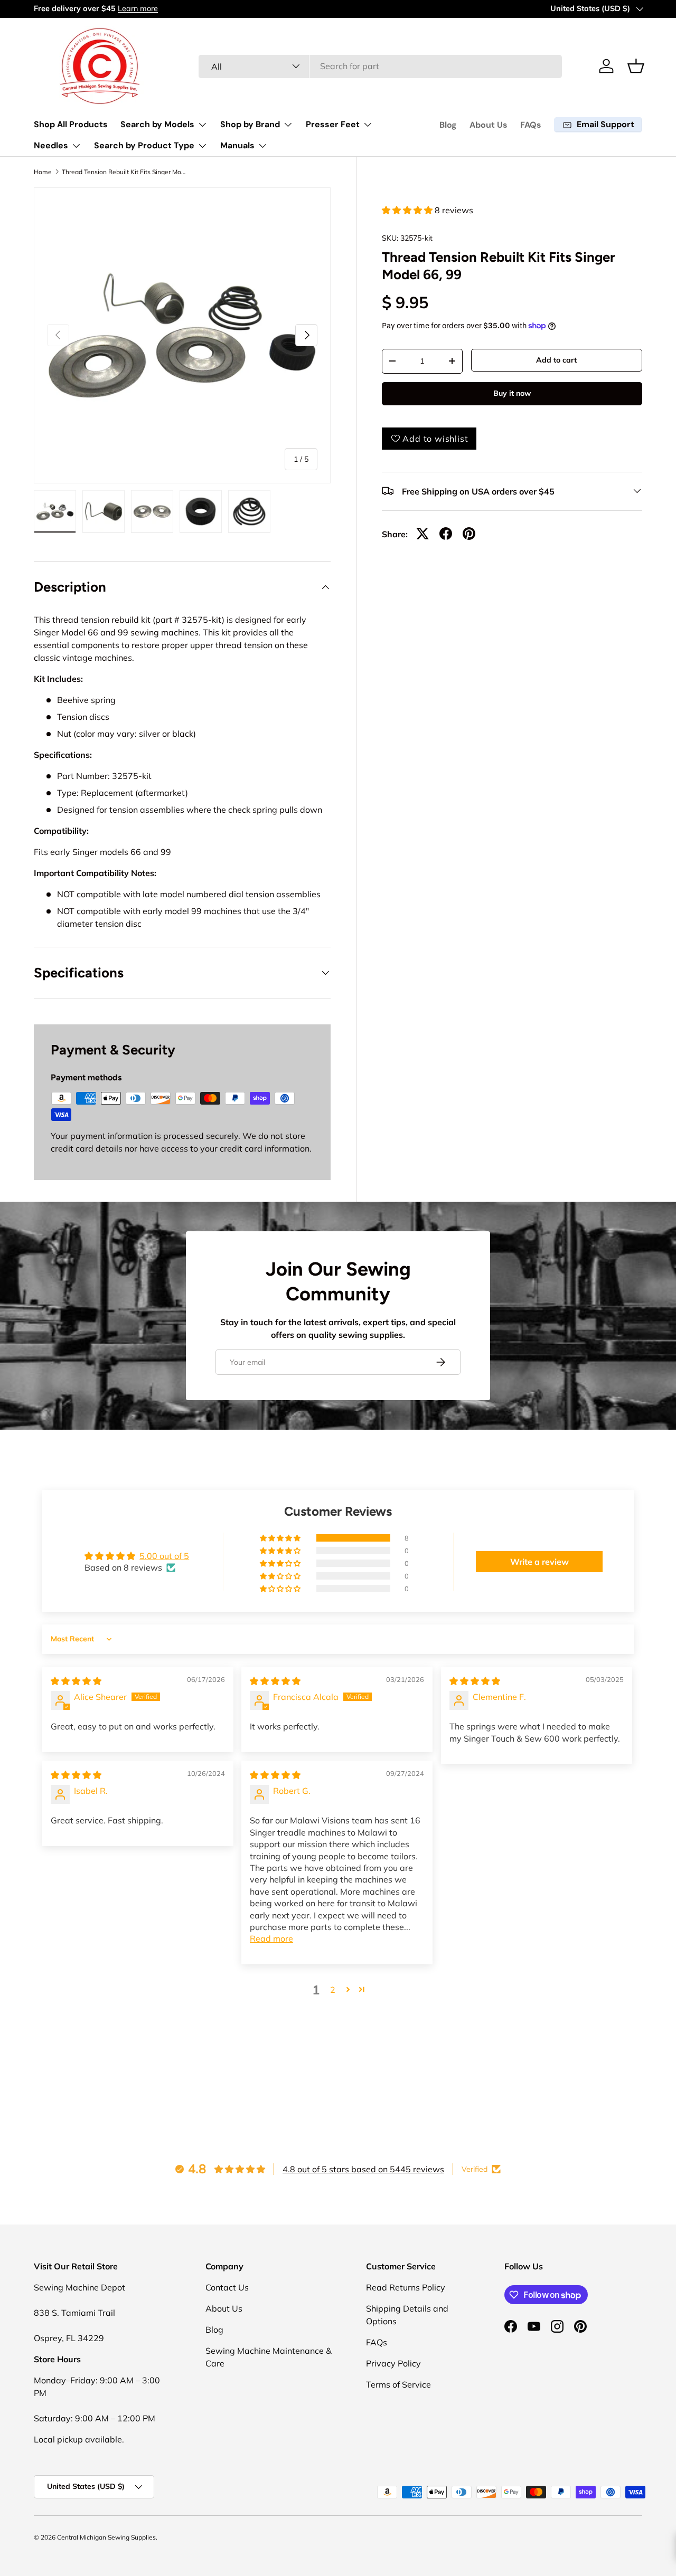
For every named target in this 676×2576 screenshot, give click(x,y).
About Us (489, 125)
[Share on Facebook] (446, 534)
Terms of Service (398, 2384)
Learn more (138, 8)
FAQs (531, 125)
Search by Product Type (144, 145)
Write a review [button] (539, 1562)
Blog (448, 125)
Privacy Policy (393, 2363)
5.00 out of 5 (164, 1556)
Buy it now (512, 393)
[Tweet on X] (422, 534)
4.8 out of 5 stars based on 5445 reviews (363, 2169)
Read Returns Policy (406, 2287)
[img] (76, 1681)
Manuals (237, 145)
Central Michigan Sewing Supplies (106, 2537)
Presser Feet (333, 124)
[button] (636, 66)
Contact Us (227, 2287)
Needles (51, 145)
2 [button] (333, 1990)
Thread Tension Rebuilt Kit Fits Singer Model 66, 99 (125, 172)
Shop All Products (71, 124)
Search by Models (157, 124)
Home (43, 172)
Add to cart (556, 360)
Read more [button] (271, 1938)
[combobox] (380, 66)
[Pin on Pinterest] (469, 534)
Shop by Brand (250, 124)
